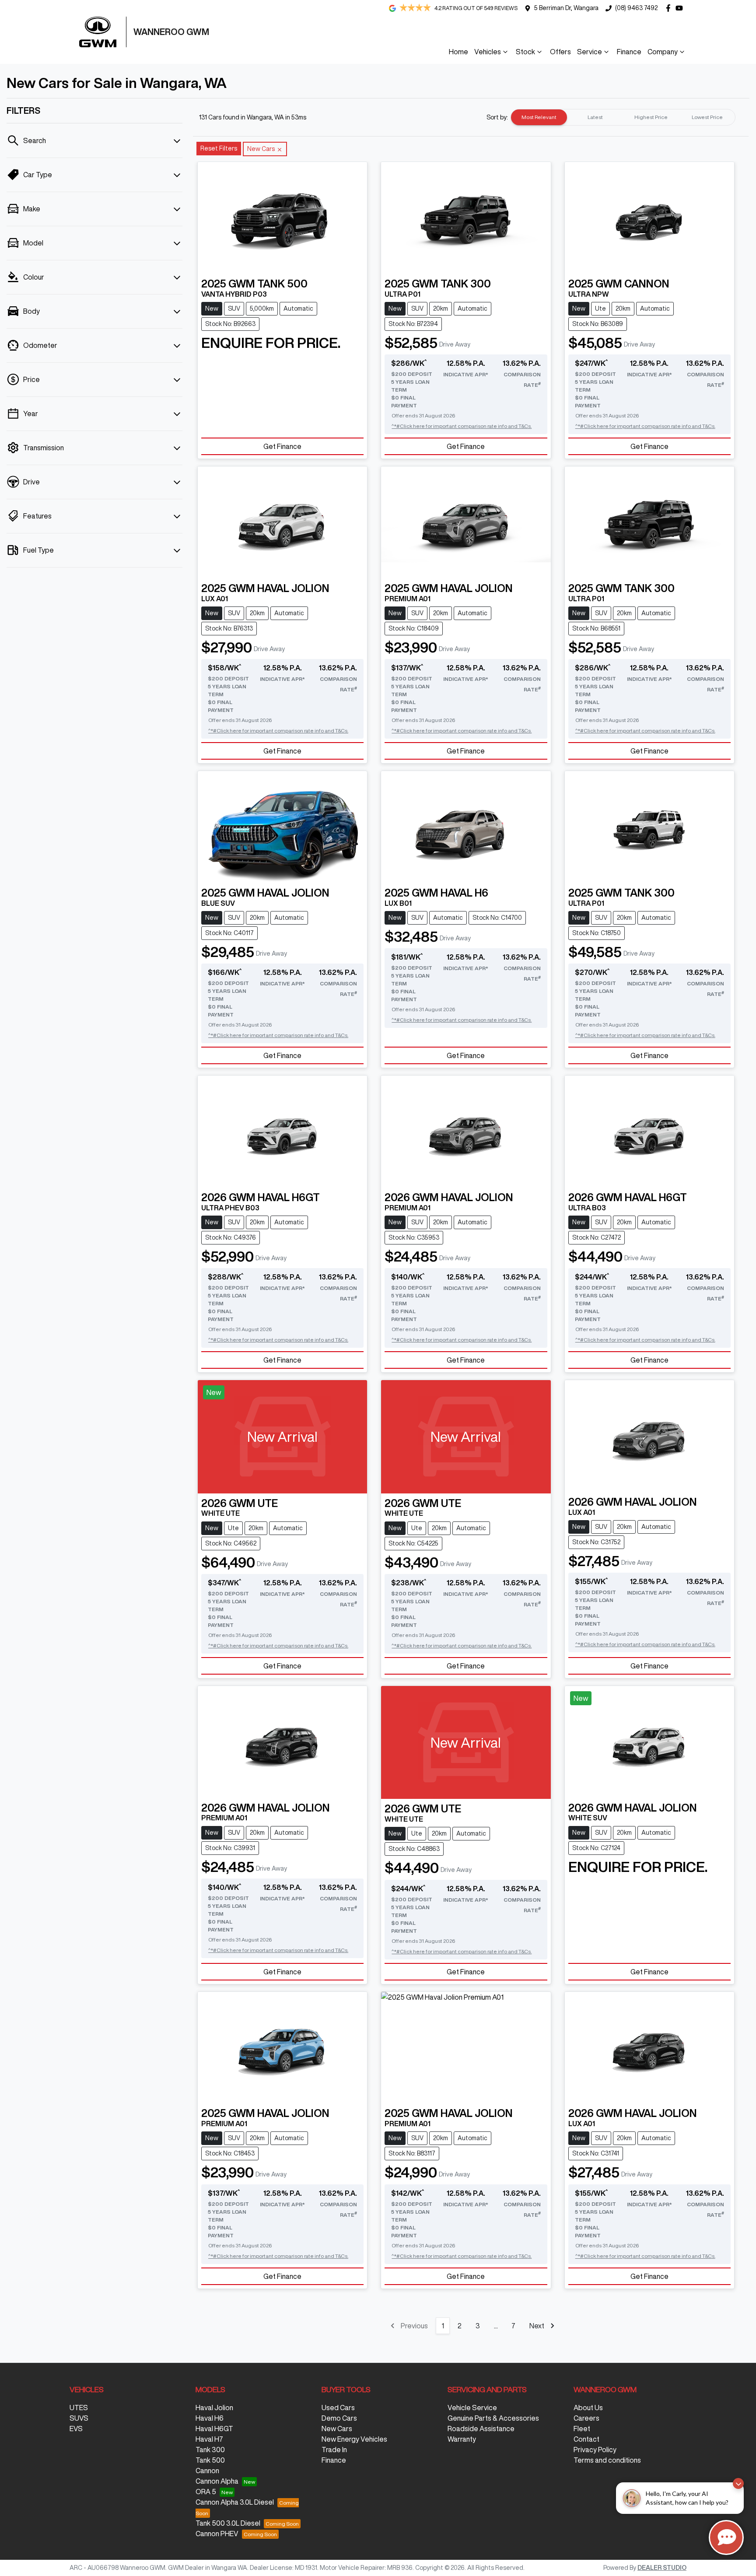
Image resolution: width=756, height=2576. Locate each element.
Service (590, 52)
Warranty (462, 2439)
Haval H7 (209, 2439)
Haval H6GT (214, 2429)
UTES (79, 2408)
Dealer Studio (662, 2568)
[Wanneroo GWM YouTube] (681, 8)
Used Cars (338, 2408)
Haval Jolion (214, 2408)
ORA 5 (206, 2492)
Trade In (334, 2450)
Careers (586, 2418)
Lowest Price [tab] (707, 117)
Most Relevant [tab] (539, 117)
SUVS (79, 2418)
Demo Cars (339, 2418)
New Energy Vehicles (354, 2439)
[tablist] (623, 117)
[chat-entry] (726, 2537)
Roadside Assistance (481, 2429)
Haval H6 (210, 2418)
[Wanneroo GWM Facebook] (670, 8)
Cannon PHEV (217, 2534)
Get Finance (282, 446)
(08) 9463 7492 (636, 8)
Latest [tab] (595, 117)
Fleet (582, 2429)
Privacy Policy (595, 2450)
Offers (560, 52)
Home (458, 52)
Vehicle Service (472, 2408)
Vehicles (488, 52)
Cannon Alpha (217, 2481)
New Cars (337, 2429)
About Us (588, 2408)
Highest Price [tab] (651, 117)
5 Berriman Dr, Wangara (566, 8)
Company (663, 52)
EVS (76, 2429)
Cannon (207, 2471)
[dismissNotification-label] (738, 2483)
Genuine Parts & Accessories (493, 2418)
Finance (629, 52)
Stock (525, 52)
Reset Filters (219, 148)
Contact (586, 2439)
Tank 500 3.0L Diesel (228, 2523)
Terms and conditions (607, 2460)
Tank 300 (210, 2450)
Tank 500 (210, 2460)
